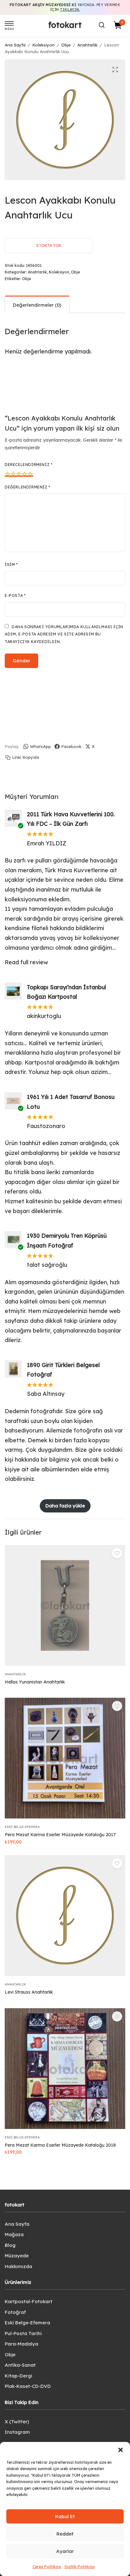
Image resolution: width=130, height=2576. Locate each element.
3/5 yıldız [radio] (19, 474)
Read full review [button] (26, 962)
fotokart (65, 25)
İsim (11, 564)
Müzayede (17, 2256)
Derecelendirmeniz (29, 465)
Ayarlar (65, 2551)
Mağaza (14, 2234)
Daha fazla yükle (65, 1506)
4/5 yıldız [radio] (25, 474)
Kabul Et (65, 2516)
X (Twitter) (17, 2422)
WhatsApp (40, 746)
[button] (121, 2450)
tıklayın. (70, 9)
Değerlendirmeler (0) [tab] (37, 305)
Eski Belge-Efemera (22, 1827)
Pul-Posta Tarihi (23, 2333)
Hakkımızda (18, 2266)
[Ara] (102, 25)
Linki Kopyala (26, 757)
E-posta (15, 595)
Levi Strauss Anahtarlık (29, 1992)
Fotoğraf (15, 2312)
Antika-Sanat (20, 2365)
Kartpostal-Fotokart (29, 2301)
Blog (10, 2245)
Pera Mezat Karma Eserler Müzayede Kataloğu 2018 (60, 2145)
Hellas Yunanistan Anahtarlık (35, 1682)
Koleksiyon (43, 45)
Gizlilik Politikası (80, 2567)
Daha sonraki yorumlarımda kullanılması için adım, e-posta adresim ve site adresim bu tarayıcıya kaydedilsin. (64, 634)
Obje (66, 45)
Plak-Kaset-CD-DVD (28, 2386)
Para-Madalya (21, 2344)
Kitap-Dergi (18, 2376)
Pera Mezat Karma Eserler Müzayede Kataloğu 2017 (60, 1835)
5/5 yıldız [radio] (30, 474)
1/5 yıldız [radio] (8, 474)
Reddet (65, 2534)
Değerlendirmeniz (28, 487)
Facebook (71, 746)
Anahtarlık (87, 45)
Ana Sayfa (15, 45)
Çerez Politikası (47, 2567)
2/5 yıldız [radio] (13, 474)
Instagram (17, 2432)
